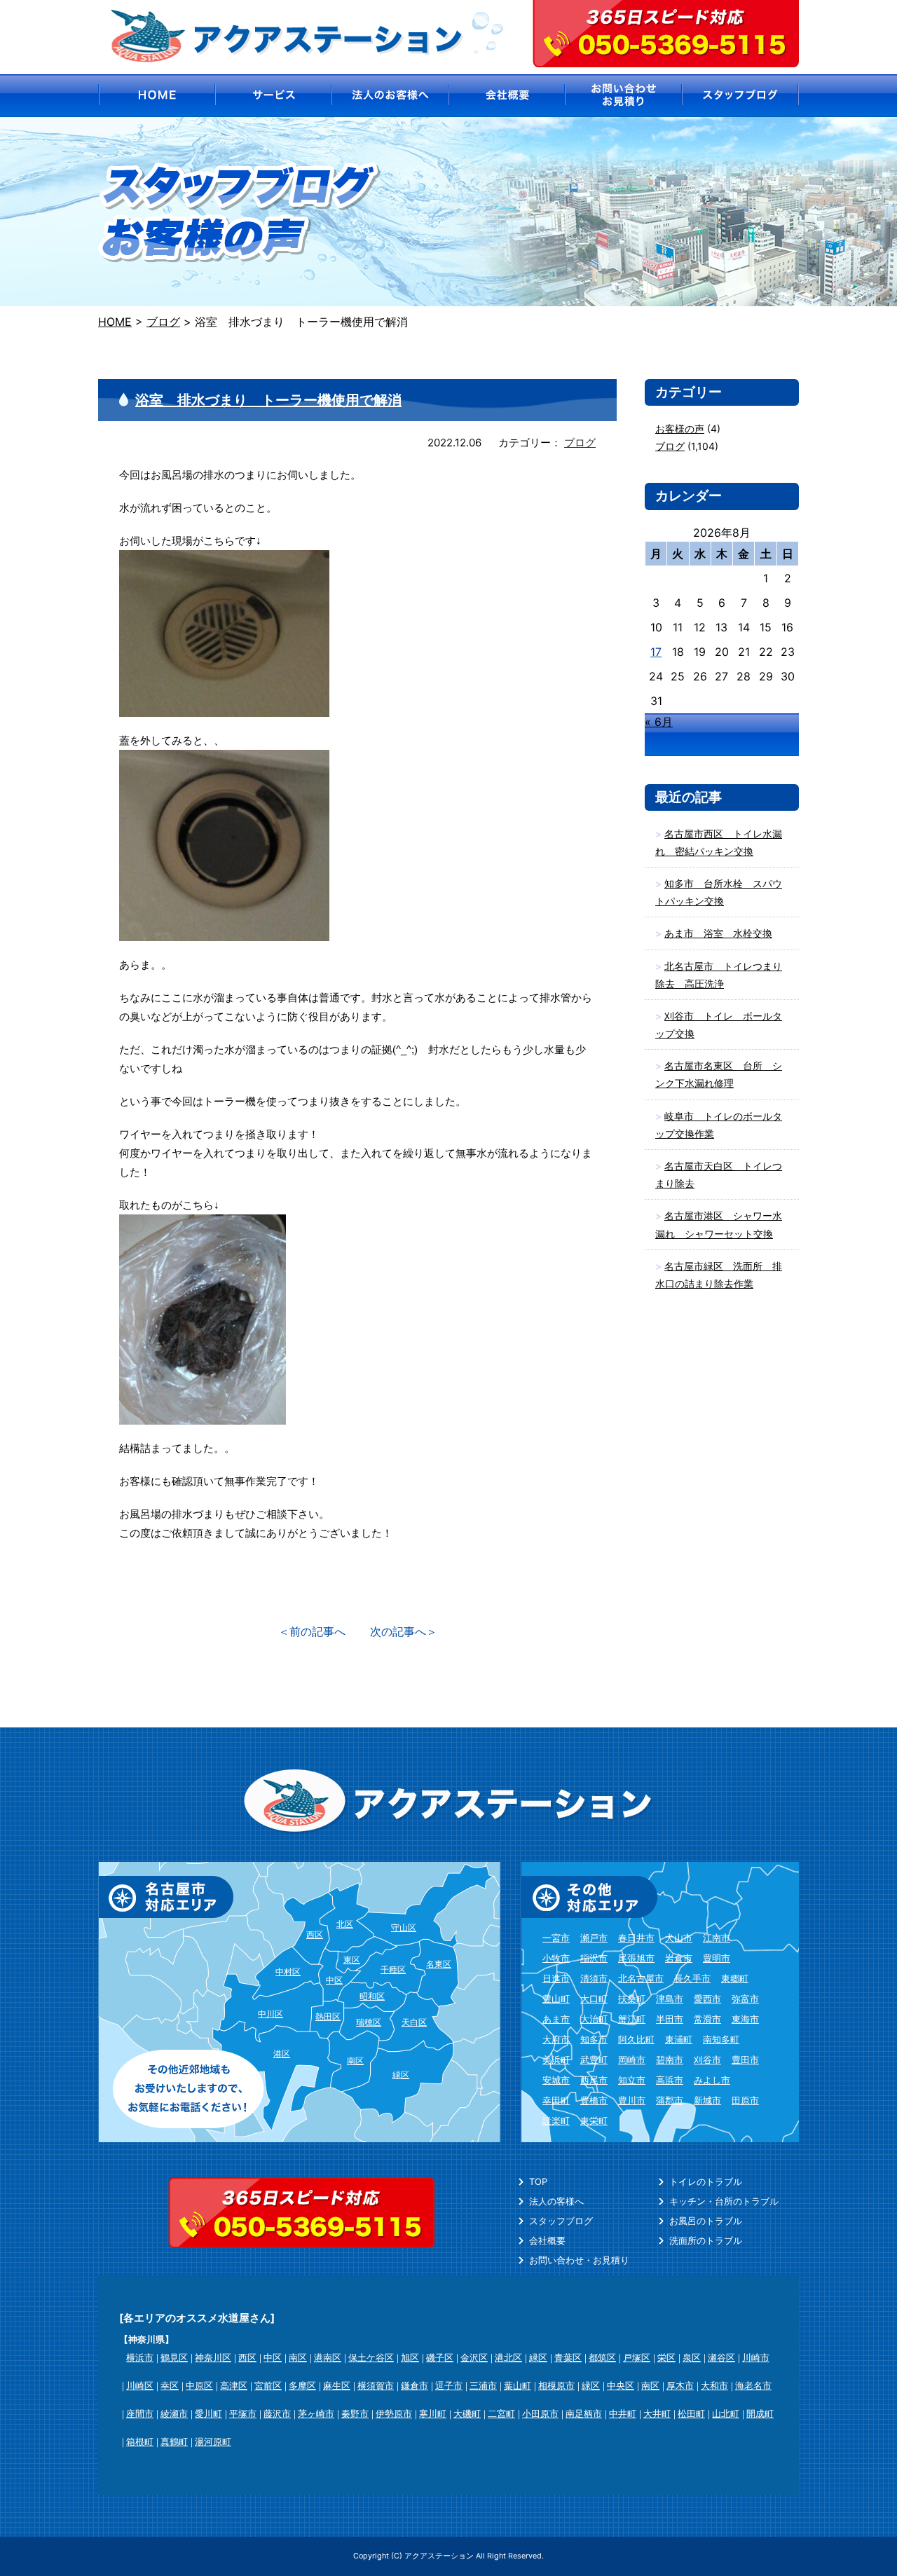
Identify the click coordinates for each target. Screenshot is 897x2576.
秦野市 (355, 2413)
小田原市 (540, 2413)
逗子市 (449, 2385)
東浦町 (679, 2039)
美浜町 (556, 2060)
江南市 (717, 1938)
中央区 (621, 2385)
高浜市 (670, 2080)
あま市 (556, 2019)
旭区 (410, 2357)
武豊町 (594, 2060)
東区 (352, 1960)
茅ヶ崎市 (316, 2413)
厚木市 (680, 2385)
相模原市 (556, 2385)
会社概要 (547, 2240)
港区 (282, 2054)
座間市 (140, 2413)
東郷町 (735, 1978)
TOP (538, 2181)
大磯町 (467, 2413)
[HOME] (156, 96)
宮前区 (268, 2385)
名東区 (439, 1964)
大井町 (657, 2413)
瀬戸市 (594, 1938)
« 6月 (659, 722)
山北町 (726, 2413)
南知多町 (721, 2039)
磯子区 (440, 2357)
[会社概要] (507, 96)
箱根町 (140, 2441)
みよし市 (712, 2080)
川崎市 (756, 2357)
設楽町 (556, 2121)
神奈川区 (213, 2357)
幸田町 (556, 2100)
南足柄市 (584, 2413)
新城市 (707, 2100)
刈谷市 (707, 2060)
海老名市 (753, 2385)
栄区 (666, 2357)
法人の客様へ (556, 2201)
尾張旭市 (636, 1958)
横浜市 (140, 2357)
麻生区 (337, 2385)
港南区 (328, 2357)
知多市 (594, 2039)
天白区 (414, 2022)
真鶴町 (174, 2441)
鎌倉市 (415, 2385)
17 (656, 652)
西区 (315, 1934)
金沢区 (474, 2357)
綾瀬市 (174, 2413)
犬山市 (679, 1938)
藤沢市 (277, 2413)
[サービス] (273, 96)
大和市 (714, 2385)
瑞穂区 (369, 2022)
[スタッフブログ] (741, 96)
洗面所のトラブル (706, 2240)
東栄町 (594, 2121)
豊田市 (745, 2060)
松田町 (691, 2413)
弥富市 (745, 1999)
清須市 (594, 1978)
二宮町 (501, 2413)
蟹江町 (632, 2019)
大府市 (556, 2039)
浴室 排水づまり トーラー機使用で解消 (268, 400)
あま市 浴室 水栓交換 (718, 933)
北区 (345, 1924)
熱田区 (328, 2016)
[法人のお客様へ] (390, 96)
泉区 (692, 2357)
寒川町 (433, 2413)
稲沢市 (594, 1958)
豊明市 (717, 1958)
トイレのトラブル (706, 2181)
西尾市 (594, 2080)
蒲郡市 (670, 2100)
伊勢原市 (394, 2413)
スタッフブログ (561, 2221)
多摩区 (302, 2385)
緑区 (401, 2075)
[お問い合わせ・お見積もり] (624, 96)
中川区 (271, 2014)
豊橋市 (594, 2100)
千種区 (393, 1969)
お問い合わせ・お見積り (579, 2260)
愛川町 (208, 2413)
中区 (334, 1980)
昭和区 (372, 1996)
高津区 (234, 2385)
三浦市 (483, 2385)
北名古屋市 (641, 1978)
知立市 (632, 2080)
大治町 (594, 2019)
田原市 (745, 2100)
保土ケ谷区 (371, 2357)
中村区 (288, 1972)
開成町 (760, 2413)
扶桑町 (632, 1999)
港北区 (508, 2357)
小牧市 (556, 1958)
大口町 (594, 1999)
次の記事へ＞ (404, 1631)
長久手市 (692, 1978)
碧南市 (670, 2060)
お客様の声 (680, 429)
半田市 (670, 2019)
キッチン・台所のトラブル (724, 2201)
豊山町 (556, 1999)
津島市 (670, 1999)
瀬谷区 (721, 2357)
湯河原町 (213, 2441)
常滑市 (707, 2019)
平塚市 (243, 2413)
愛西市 (707, 1999)
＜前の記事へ (312, 1631)
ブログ (580, 443)
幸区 (170, 2385)
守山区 (404, 1927)
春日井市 (636, 1938)
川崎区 (140, 2385)
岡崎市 (632, 2060)
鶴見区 (174, 2357)
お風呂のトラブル (706, 2221)
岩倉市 (679, 1958)
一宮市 (556, 1938)
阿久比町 (636, 2039)
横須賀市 (376, 2385)
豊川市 (632, 2100)
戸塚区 (637, 2357)
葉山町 (518, 2385)
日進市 (556, 1978)
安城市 (556, 2080)
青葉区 (568, 2357)
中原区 (199, 2385)
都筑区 (602, 2357)
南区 (355, 2061)
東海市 (745, 2019)
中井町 (623, 2413)
